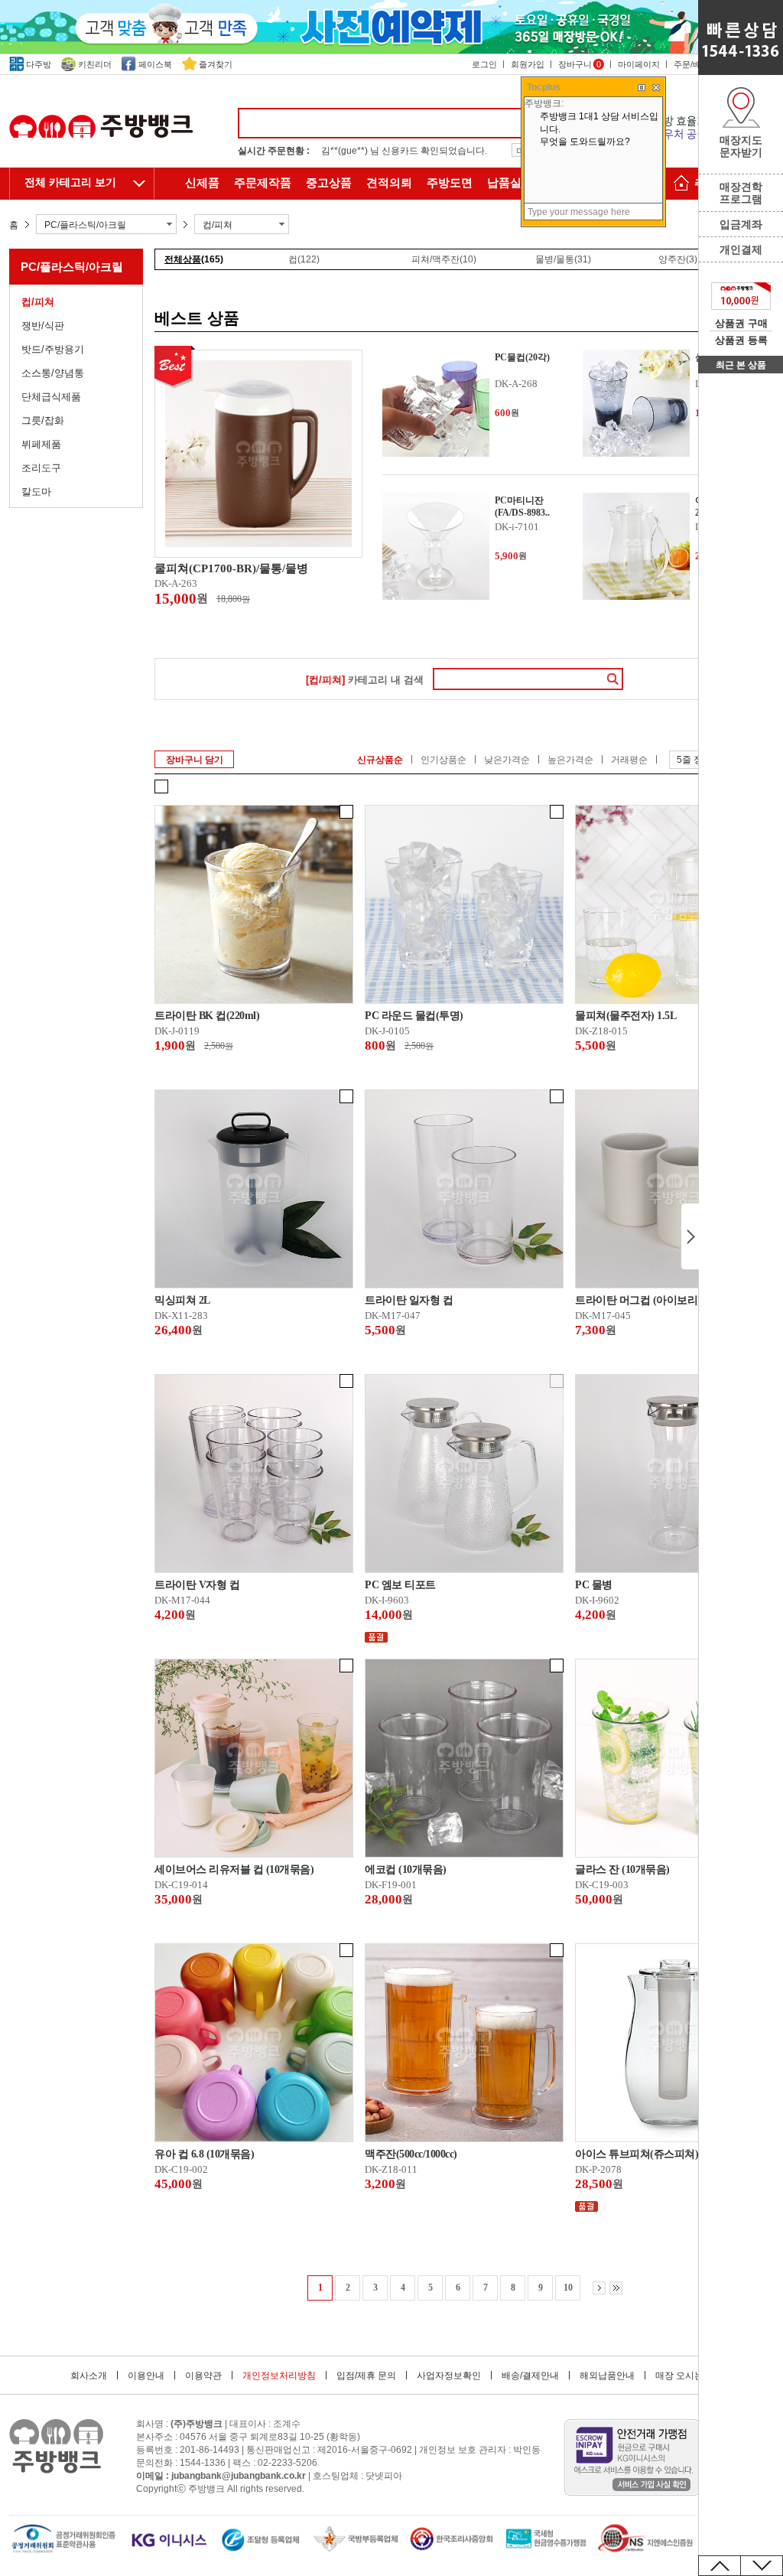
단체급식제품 (51, 397)
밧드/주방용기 (53, 349)
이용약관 (203, 2376)
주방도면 (450, 183)
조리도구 (41, 468)
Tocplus (544, 87)
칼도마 (36, 492)
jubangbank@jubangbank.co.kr (239, 2476)
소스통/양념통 (53, 373)
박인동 (527, 2450)
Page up (720, 2566)
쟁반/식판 (43, 326)
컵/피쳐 (38, 302)
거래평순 (629, 760)
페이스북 (155, 64)
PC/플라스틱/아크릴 (72, 267)
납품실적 (510, 183)
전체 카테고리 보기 (70, 182)
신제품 (202, 183)
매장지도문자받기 (741, 146)
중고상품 (329, 183)
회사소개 (89, 2376)
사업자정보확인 (449, 2376)
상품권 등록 (741, 340)
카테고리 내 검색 (365, 680)
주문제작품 (263, 183)
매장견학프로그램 (741, 193)
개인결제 (741, 249)
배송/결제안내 (530, 2376)
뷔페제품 (41, 444)
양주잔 (678, 259)
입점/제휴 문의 (366, 2376)
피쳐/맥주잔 (444, 259)
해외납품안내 (607, 2376)
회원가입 (528, 64)
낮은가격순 (507, 760)
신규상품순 (380, 760)
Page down (762, 2566)
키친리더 (95, 64)
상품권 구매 (741, 323)
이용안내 (146, 2376)
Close (690, 1236)
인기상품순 (443, 760)
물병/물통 (563, 259)
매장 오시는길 (684, 2376)
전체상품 (194, 259)
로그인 (484, 64)
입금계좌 (741, 224)
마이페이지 (639, 64)
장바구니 (580, 64)
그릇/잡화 (43, 420)
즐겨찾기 (216, 64)
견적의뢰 (389, 183)
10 (568, 2288)
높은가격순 (570, 760)
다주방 (39, 64)
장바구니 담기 (195, 760)
